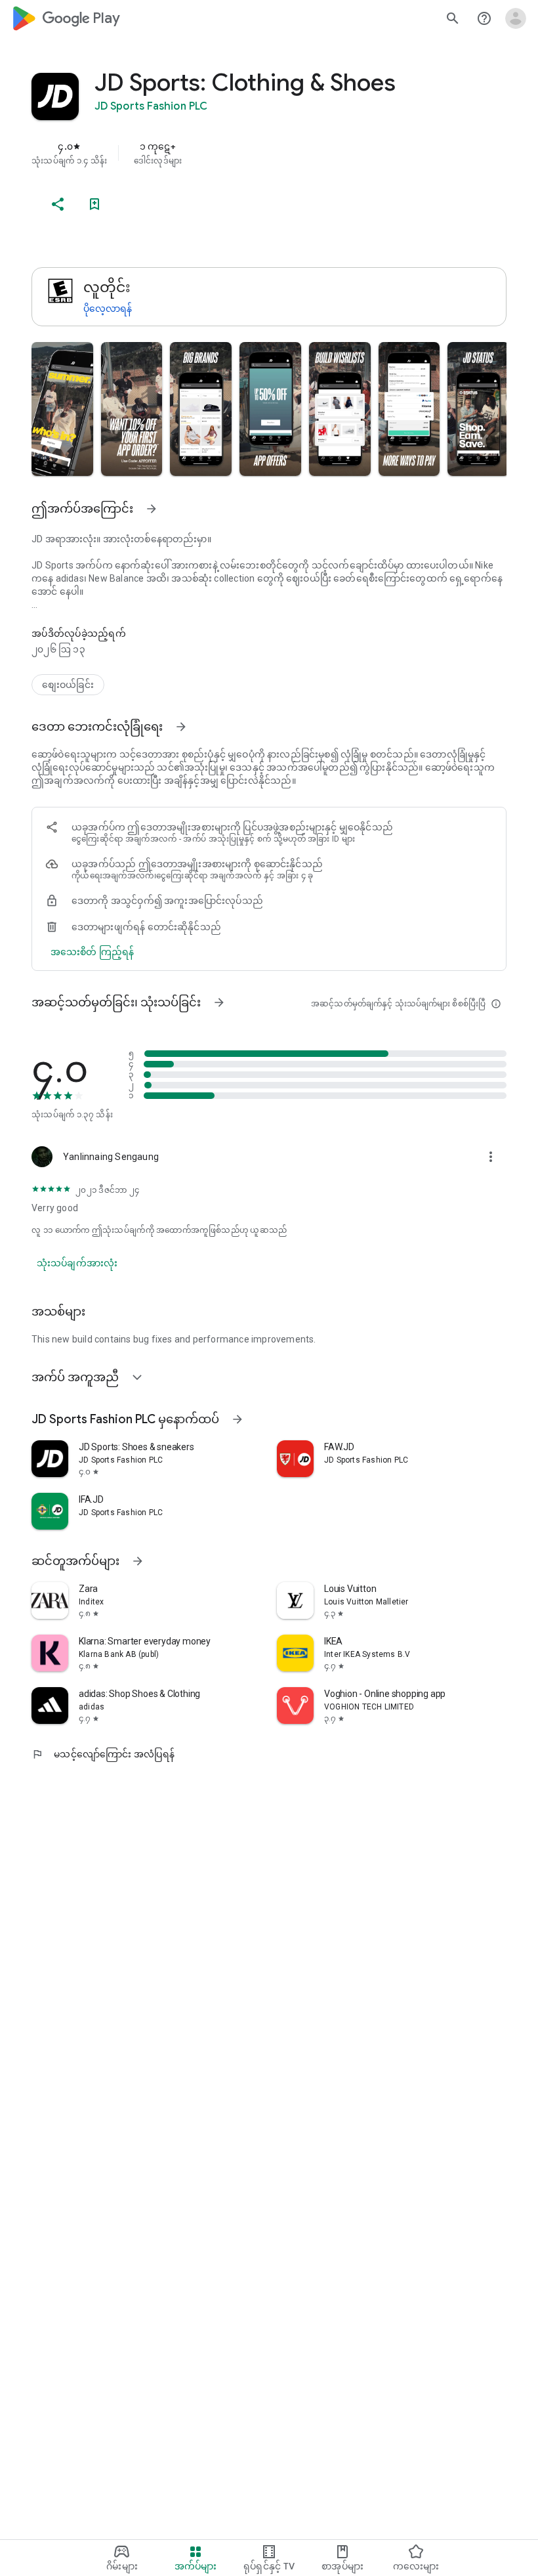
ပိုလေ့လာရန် (108, 309)
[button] (62, 409)
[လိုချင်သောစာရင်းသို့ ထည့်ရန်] (94, 204)
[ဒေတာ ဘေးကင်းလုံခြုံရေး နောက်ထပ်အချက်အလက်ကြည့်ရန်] (181, 727)
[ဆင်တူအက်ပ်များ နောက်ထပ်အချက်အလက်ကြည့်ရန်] (138, 1561)
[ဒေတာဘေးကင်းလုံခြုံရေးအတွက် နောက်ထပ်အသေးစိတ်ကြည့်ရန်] (92, 952)
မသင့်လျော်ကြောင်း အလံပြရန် (103, 1754)
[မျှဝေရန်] (58, 204)
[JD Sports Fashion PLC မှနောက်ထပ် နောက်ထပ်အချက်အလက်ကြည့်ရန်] (238, 1419)
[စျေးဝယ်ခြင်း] (68, 685)
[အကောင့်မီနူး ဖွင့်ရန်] (516, 18)
